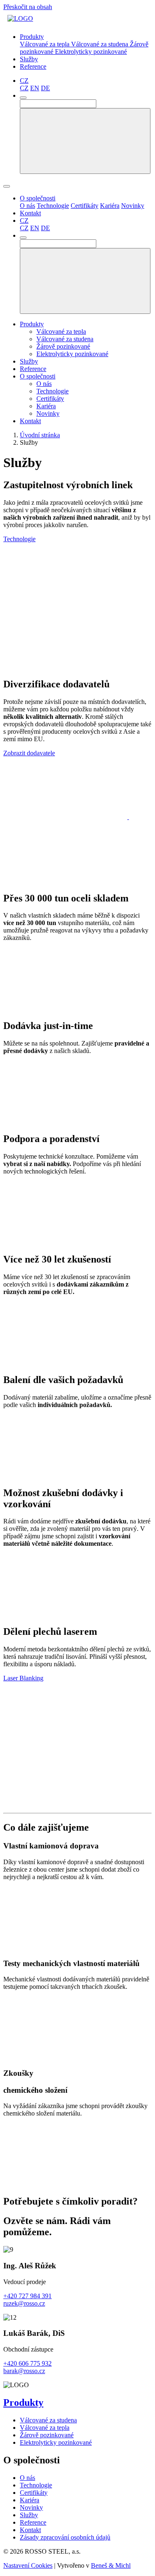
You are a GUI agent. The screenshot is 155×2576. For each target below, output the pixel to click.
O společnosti (38, 376)
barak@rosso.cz (24, 2371)
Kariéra (110, 206)
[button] (24, 81)
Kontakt (30, 421)
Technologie (53, 206)
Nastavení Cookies (28, 2565)
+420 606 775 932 (27, 2363)
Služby (29, 361)
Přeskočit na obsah (28, 7)
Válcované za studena (100, 44)
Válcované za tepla (45, 44)
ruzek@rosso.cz (24, 2303)
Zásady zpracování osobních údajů (65, 2537)
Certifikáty (85, 206)
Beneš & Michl (111, 2565)
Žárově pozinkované (63, 346)
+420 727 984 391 (27, 2296)
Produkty (32, 324)
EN (35, 88)
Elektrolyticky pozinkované (91, 52)
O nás (27, 206)
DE (45, 88)
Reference (33, 369)
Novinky (133, 206)
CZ (24, 88)
